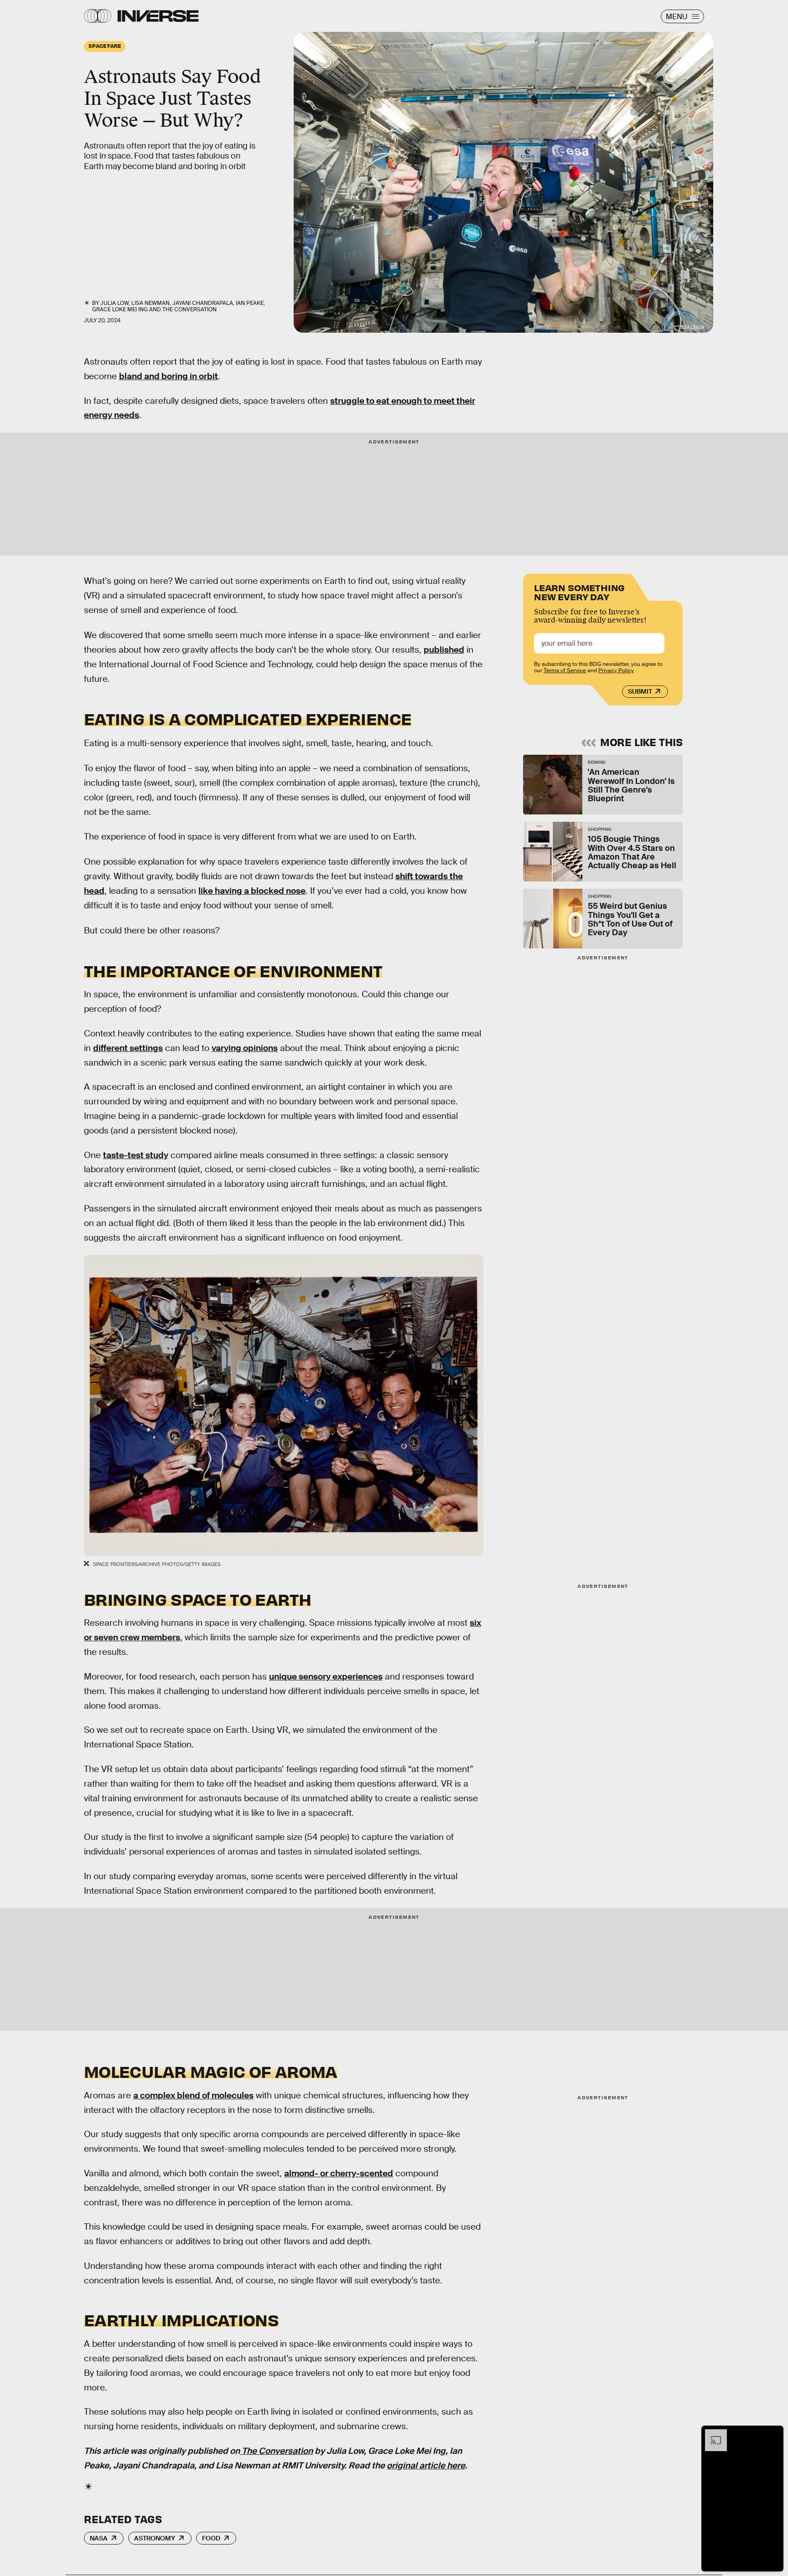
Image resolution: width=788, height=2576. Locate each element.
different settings (128, 1048)
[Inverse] (158, 16)
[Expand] (711, 2434)
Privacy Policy (616, 670)
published (444, 650)
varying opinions (245, 1048)
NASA (99, 2538)
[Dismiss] (773, 2434)
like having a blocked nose (252, 891)
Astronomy (155, 2538)
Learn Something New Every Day (579, 591)
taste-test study (136, 1155)
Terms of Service (565, 670)
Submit (640, 691)
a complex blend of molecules (193, 2095)
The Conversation (189, 309)
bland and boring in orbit (168, 376)
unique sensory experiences (326, 1677)
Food (211, 2538)
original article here (426, 2465)
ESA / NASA (693, 327)
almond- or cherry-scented (339, 2173)
